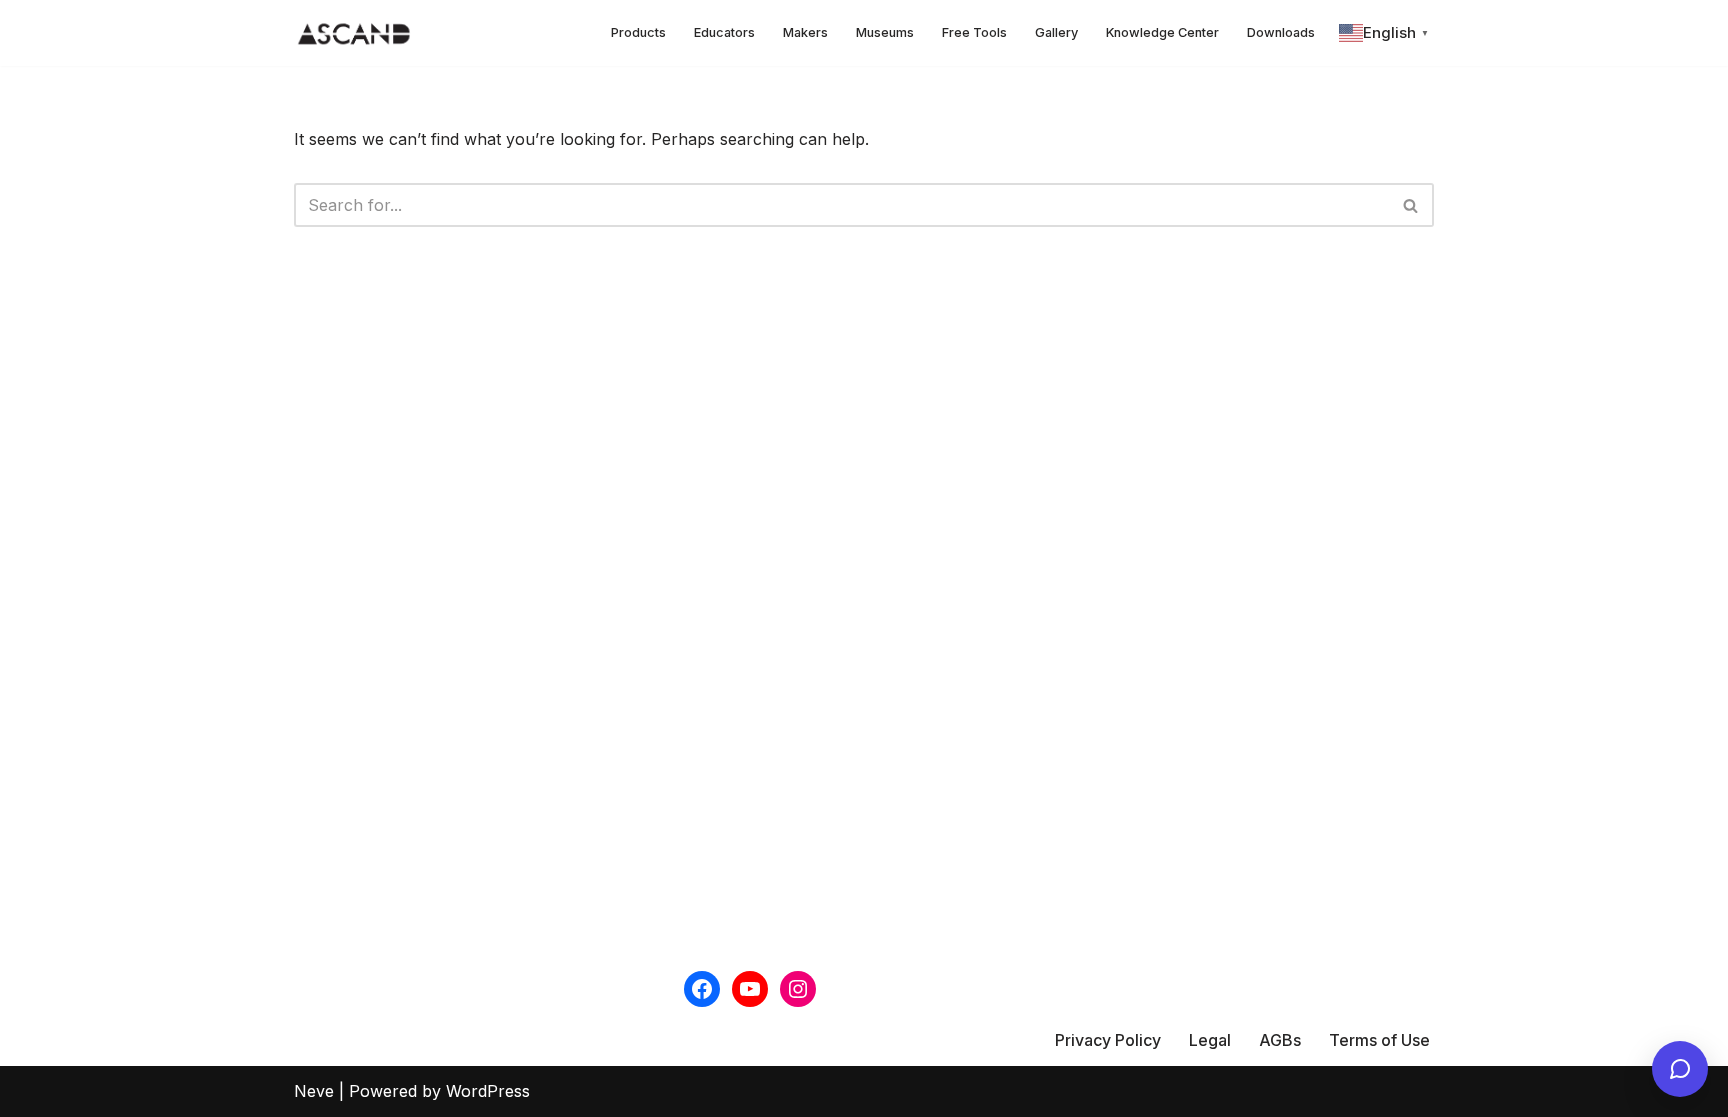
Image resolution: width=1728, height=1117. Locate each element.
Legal (1210, 1040)
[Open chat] (1680, 1069)
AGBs (1280, 1040)
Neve (314, 1091)
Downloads (1281, 32)
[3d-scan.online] (354, 33)
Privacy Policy (1108, 1040)
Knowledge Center (1162, 32)
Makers (805, 32)
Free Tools (974, 32)
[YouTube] (750, 989)
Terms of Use (1379, 1040)
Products (638, 32)
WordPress (488, 1091)
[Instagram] (798, 989)
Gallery (1056, 32)
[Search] (1411, 205)
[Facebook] (702, 989)
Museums (885, 32)
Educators (724, 32)
